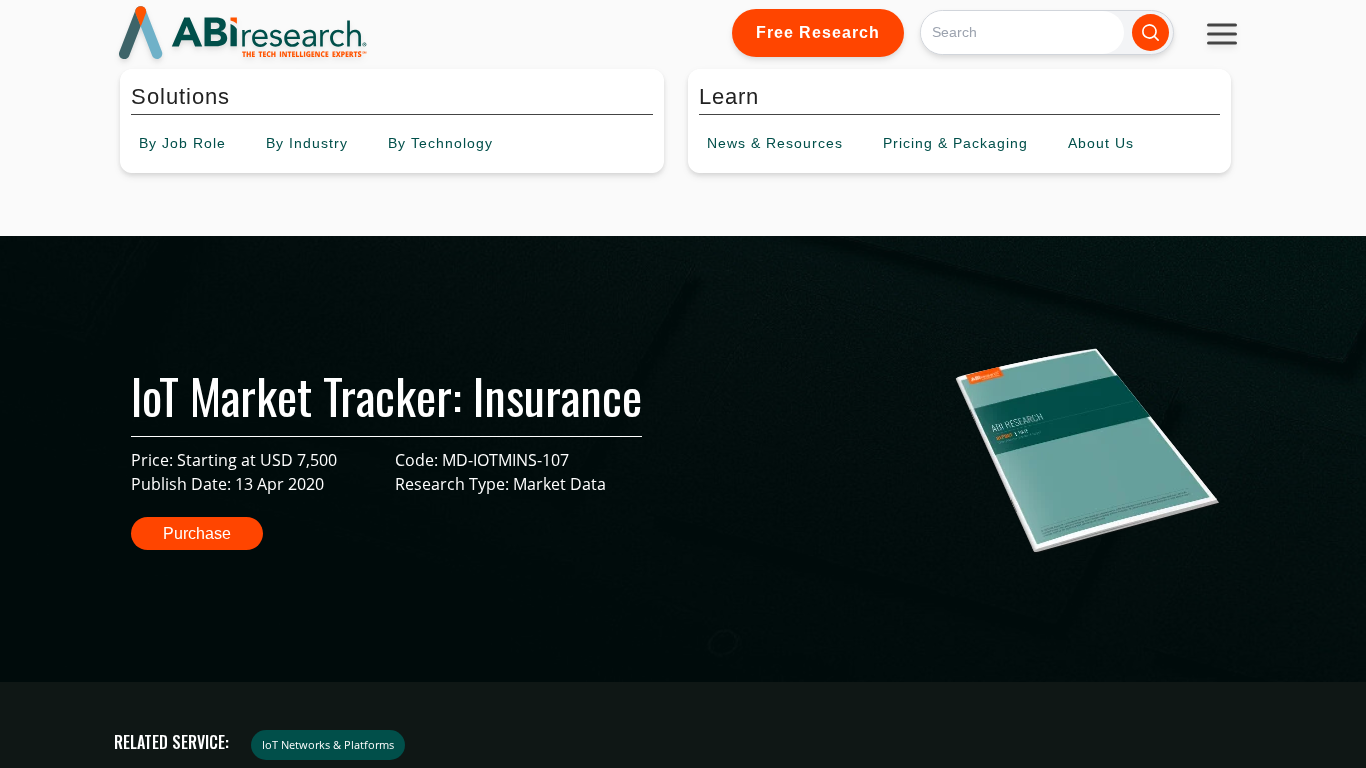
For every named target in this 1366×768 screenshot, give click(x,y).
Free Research (818, 32)
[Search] (1150, 32)
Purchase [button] (197, 533)
